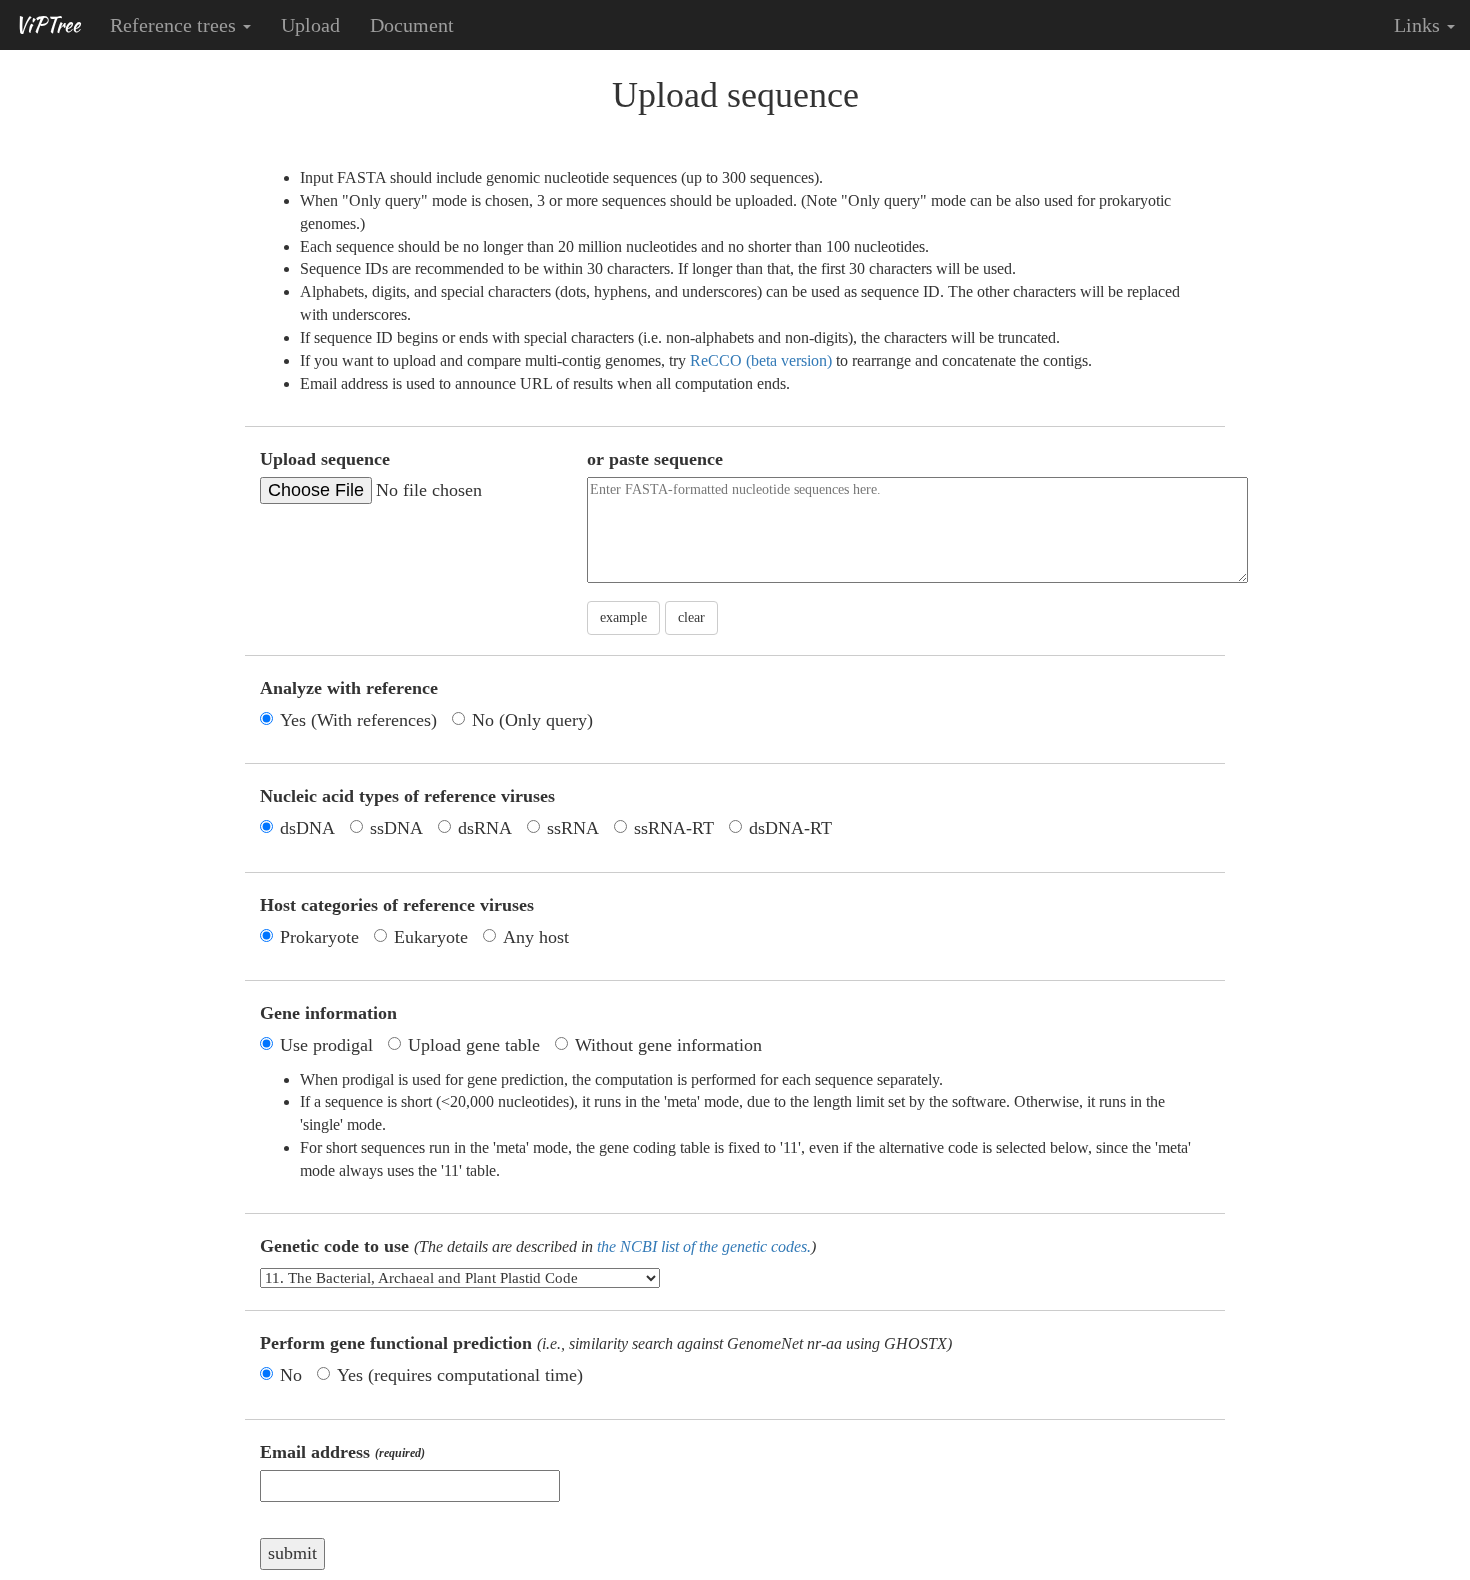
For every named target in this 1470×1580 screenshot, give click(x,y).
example (623, 617)
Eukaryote (431, 937)
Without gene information (668, 1045)
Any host (536, 937)
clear (691, 617)
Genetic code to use (538, 1246)
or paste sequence (655, 459)
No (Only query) (532, 720)
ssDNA (396, 828)
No (291, 1375)
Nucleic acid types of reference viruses (407, 796)
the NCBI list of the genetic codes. (704, 1246)
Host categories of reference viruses (397, 905)
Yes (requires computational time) (460, 1375)
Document (412, 25)
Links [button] (1419, 25)
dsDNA (307, 828)
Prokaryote (319, 937)
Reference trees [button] (175, 25)
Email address (342, 1452)
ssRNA (573, 828)
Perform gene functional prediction (606, 1343)
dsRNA (485, 828)
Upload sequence (325, 459)
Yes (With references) (358, 720)
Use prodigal (326, 1045)
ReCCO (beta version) (761, 360)
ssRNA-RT (674, 828)
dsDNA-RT (790, 828)
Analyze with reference (349, 688)
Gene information (328, 1013)
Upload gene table (474, 1045)
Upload (310, 25)
